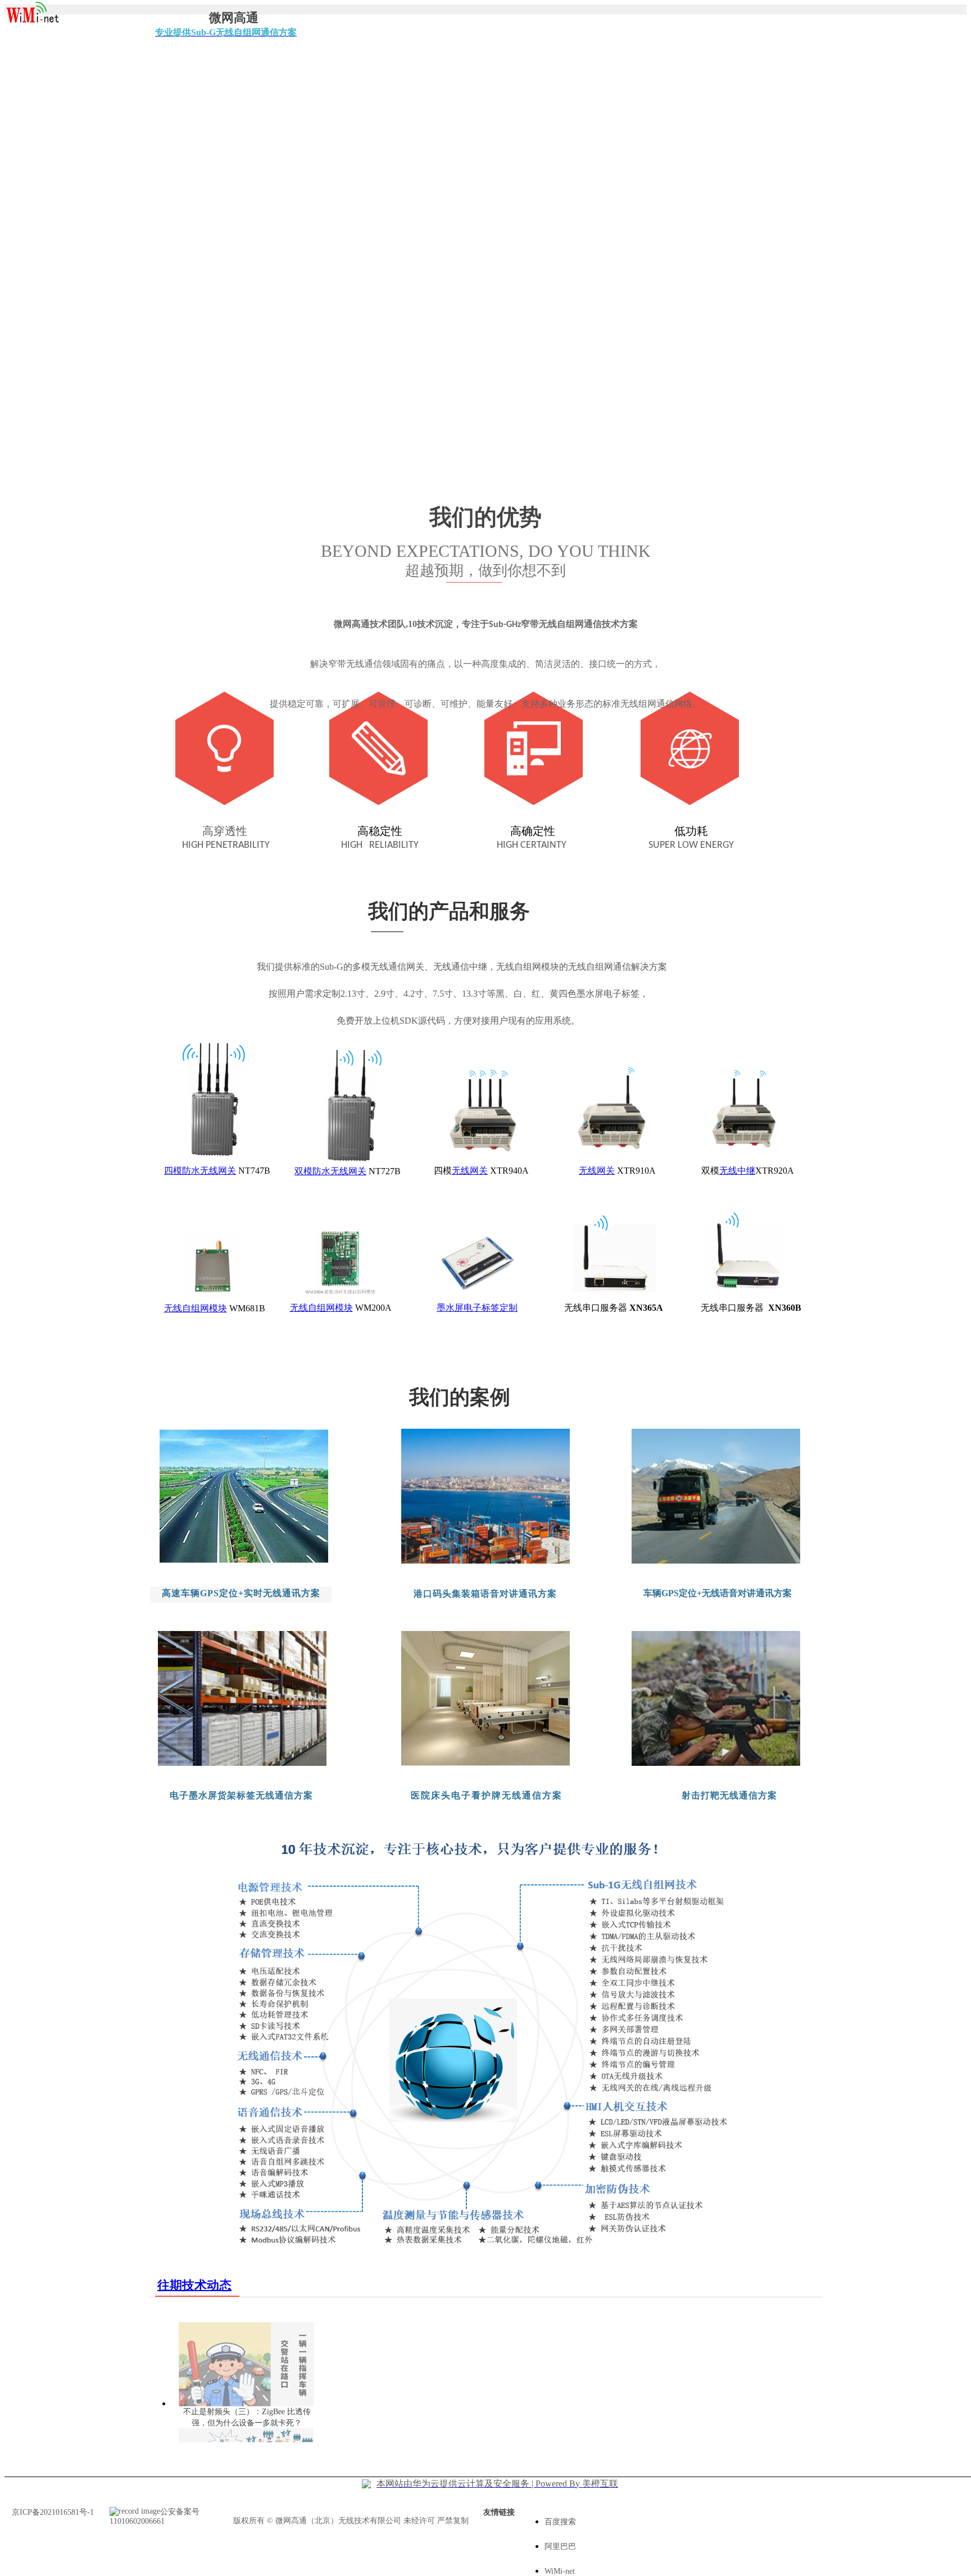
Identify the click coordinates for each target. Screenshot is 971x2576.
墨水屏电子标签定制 (477, 1308)
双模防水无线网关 (330, 1171)
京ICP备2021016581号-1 (53, 2512)
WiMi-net (560, 2571)
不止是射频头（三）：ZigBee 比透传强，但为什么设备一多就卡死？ (247, 2417)
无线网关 (470, 1171)
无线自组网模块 (196, 1308)
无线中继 (737, 1171)
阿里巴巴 (560, 2547)
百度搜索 (560, 2522)
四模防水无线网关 (200, 1171)
